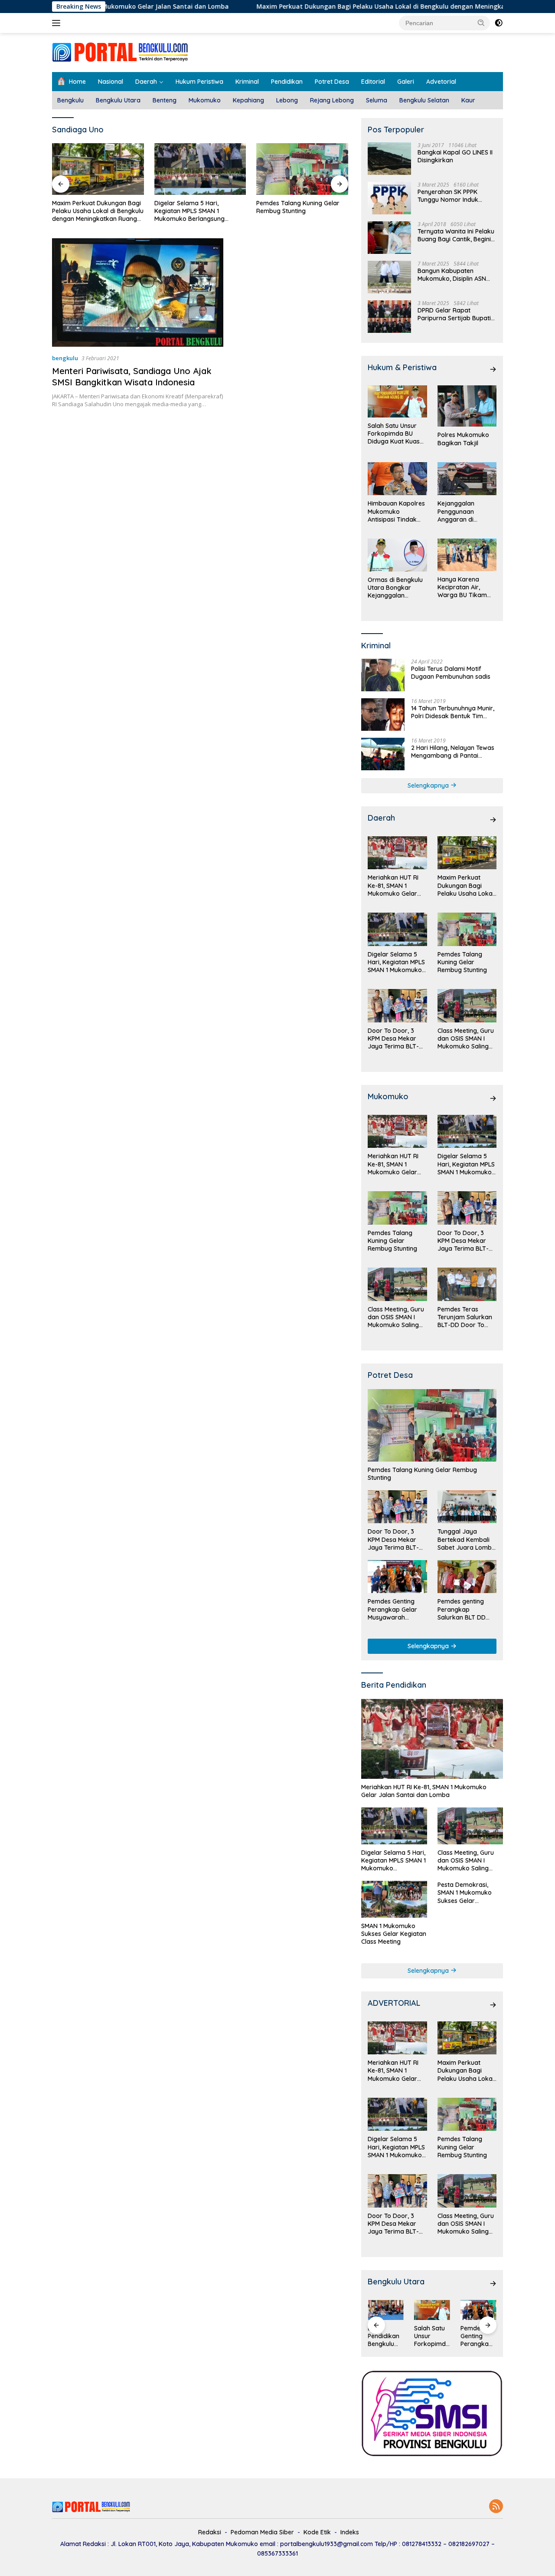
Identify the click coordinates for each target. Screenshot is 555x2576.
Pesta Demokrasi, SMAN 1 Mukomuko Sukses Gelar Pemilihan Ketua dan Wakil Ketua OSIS (467, 1893)
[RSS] (496, 2507)
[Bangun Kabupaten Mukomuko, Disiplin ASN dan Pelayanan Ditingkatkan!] (389, 277)
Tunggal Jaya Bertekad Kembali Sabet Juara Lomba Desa (467, 1539)
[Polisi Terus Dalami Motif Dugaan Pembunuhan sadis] (383, 675)
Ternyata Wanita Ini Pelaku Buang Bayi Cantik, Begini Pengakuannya (456, 235)
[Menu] (58, 23)
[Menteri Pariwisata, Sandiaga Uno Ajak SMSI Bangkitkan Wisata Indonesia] (138, 292)
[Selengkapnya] (493, 369)
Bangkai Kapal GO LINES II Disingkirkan (455, 156)
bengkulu (65, 358)
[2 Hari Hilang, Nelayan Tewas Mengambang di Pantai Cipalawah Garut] (383, 754)
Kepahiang (248, 100)
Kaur (468, 100)
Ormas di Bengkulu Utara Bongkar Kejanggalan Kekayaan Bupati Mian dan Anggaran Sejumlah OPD (396, 588)
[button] (481, 23)
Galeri (406, 82)
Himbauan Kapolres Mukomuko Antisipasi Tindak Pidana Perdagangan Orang (396, 511)
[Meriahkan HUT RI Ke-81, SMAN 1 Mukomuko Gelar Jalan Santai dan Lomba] (397, 853)
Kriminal (247, 82)
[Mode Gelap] (499, 23)
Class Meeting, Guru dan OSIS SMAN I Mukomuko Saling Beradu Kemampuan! (466, 1039)
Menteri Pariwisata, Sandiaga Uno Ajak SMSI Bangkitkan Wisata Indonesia (132, 376)
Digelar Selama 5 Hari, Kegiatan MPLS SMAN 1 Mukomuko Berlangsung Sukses (87, 211)
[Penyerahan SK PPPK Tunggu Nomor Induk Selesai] (389, 198)
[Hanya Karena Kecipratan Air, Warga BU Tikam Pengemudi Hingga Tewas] (467, 555)
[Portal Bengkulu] (120, 52)
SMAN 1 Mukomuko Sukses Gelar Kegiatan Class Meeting (394, 1934)
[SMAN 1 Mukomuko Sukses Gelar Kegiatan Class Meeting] (394, 1899)
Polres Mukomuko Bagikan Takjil (463, 439)
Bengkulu (70, 100)
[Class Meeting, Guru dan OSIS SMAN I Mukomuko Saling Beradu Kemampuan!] (467, 1006)
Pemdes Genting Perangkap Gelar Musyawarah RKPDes (392, 1609)
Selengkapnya (429, 785)
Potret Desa (332, 82)
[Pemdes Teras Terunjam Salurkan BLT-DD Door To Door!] (467, 1284)
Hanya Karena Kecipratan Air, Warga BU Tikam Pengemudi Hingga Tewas (465, 587)
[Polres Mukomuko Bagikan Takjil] (467, 406)
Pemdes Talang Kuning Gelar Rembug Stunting (196, 207)
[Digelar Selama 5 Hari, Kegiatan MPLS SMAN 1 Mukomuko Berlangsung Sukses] (98, 169)
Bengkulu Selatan (424, 100)
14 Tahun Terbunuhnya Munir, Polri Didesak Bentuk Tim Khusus (453, 712)
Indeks (350, 2532)
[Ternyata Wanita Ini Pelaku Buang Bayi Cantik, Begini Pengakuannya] (389, 238)
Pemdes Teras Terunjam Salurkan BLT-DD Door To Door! (465, 1317)
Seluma (377, 100)
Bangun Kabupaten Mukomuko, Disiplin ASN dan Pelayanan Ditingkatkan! (452, 275)
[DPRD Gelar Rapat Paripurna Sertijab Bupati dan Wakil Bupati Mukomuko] (389, 317)
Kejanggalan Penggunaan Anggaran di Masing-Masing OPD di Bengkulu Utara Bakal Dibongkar (466, 511)
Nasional (111, 82)
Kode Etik (317, 2532)
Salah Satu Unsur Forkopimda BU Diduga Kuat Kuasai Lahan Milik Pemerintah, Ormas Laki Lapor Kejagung (396, 434)
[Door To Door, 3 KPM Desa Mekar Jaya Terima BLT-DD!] (302, 169)
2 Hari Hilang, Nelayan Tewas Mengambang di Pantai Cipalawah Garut (453, 752)
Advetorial (441, 82)
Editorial (373, 82)
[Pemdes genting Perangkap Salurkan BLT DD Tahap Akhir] (467, 1577)
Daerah (146, 82)
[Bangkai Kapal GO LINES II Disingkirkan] (389, 159)
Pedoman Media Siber (262, 2532)
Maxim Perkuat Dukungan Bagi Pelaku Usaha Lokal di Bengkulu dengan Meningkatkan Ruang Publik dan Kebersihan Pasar (361, 7)
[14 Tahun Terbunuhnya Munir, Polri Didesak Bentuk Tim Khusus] (383, 715)
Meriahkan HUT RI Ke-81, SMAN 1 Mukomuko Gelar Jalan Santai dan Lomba (393, 885)
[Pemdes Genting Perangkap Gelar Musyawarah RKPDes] (397, 1577)
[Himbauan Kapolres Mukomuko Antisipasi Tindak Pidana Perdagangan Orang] (397, 479)
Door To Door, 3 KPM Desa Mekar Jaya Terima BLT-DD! (297, 207)
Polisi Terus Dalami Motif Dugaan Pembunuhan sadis (451, 673)
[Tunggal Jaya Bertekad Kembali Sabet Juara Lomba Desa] (467, 1507)
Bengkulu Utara (118, 100)
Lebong (287, 100)
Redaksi (210, 2532)
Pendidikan (287, 82)
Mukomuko (205, 100)
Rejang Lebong (332, 100)
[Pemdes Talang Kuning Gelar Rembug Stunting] (200, 169)
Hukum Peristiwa (199, 82)
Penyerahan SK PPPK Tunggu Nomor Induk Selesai (448, 196)
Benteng (165, 100)
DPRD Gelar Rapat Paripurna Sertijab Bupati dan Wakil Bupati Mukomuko (454, 314)
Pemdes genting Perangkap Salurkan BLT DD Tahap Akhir (462, 1609)
